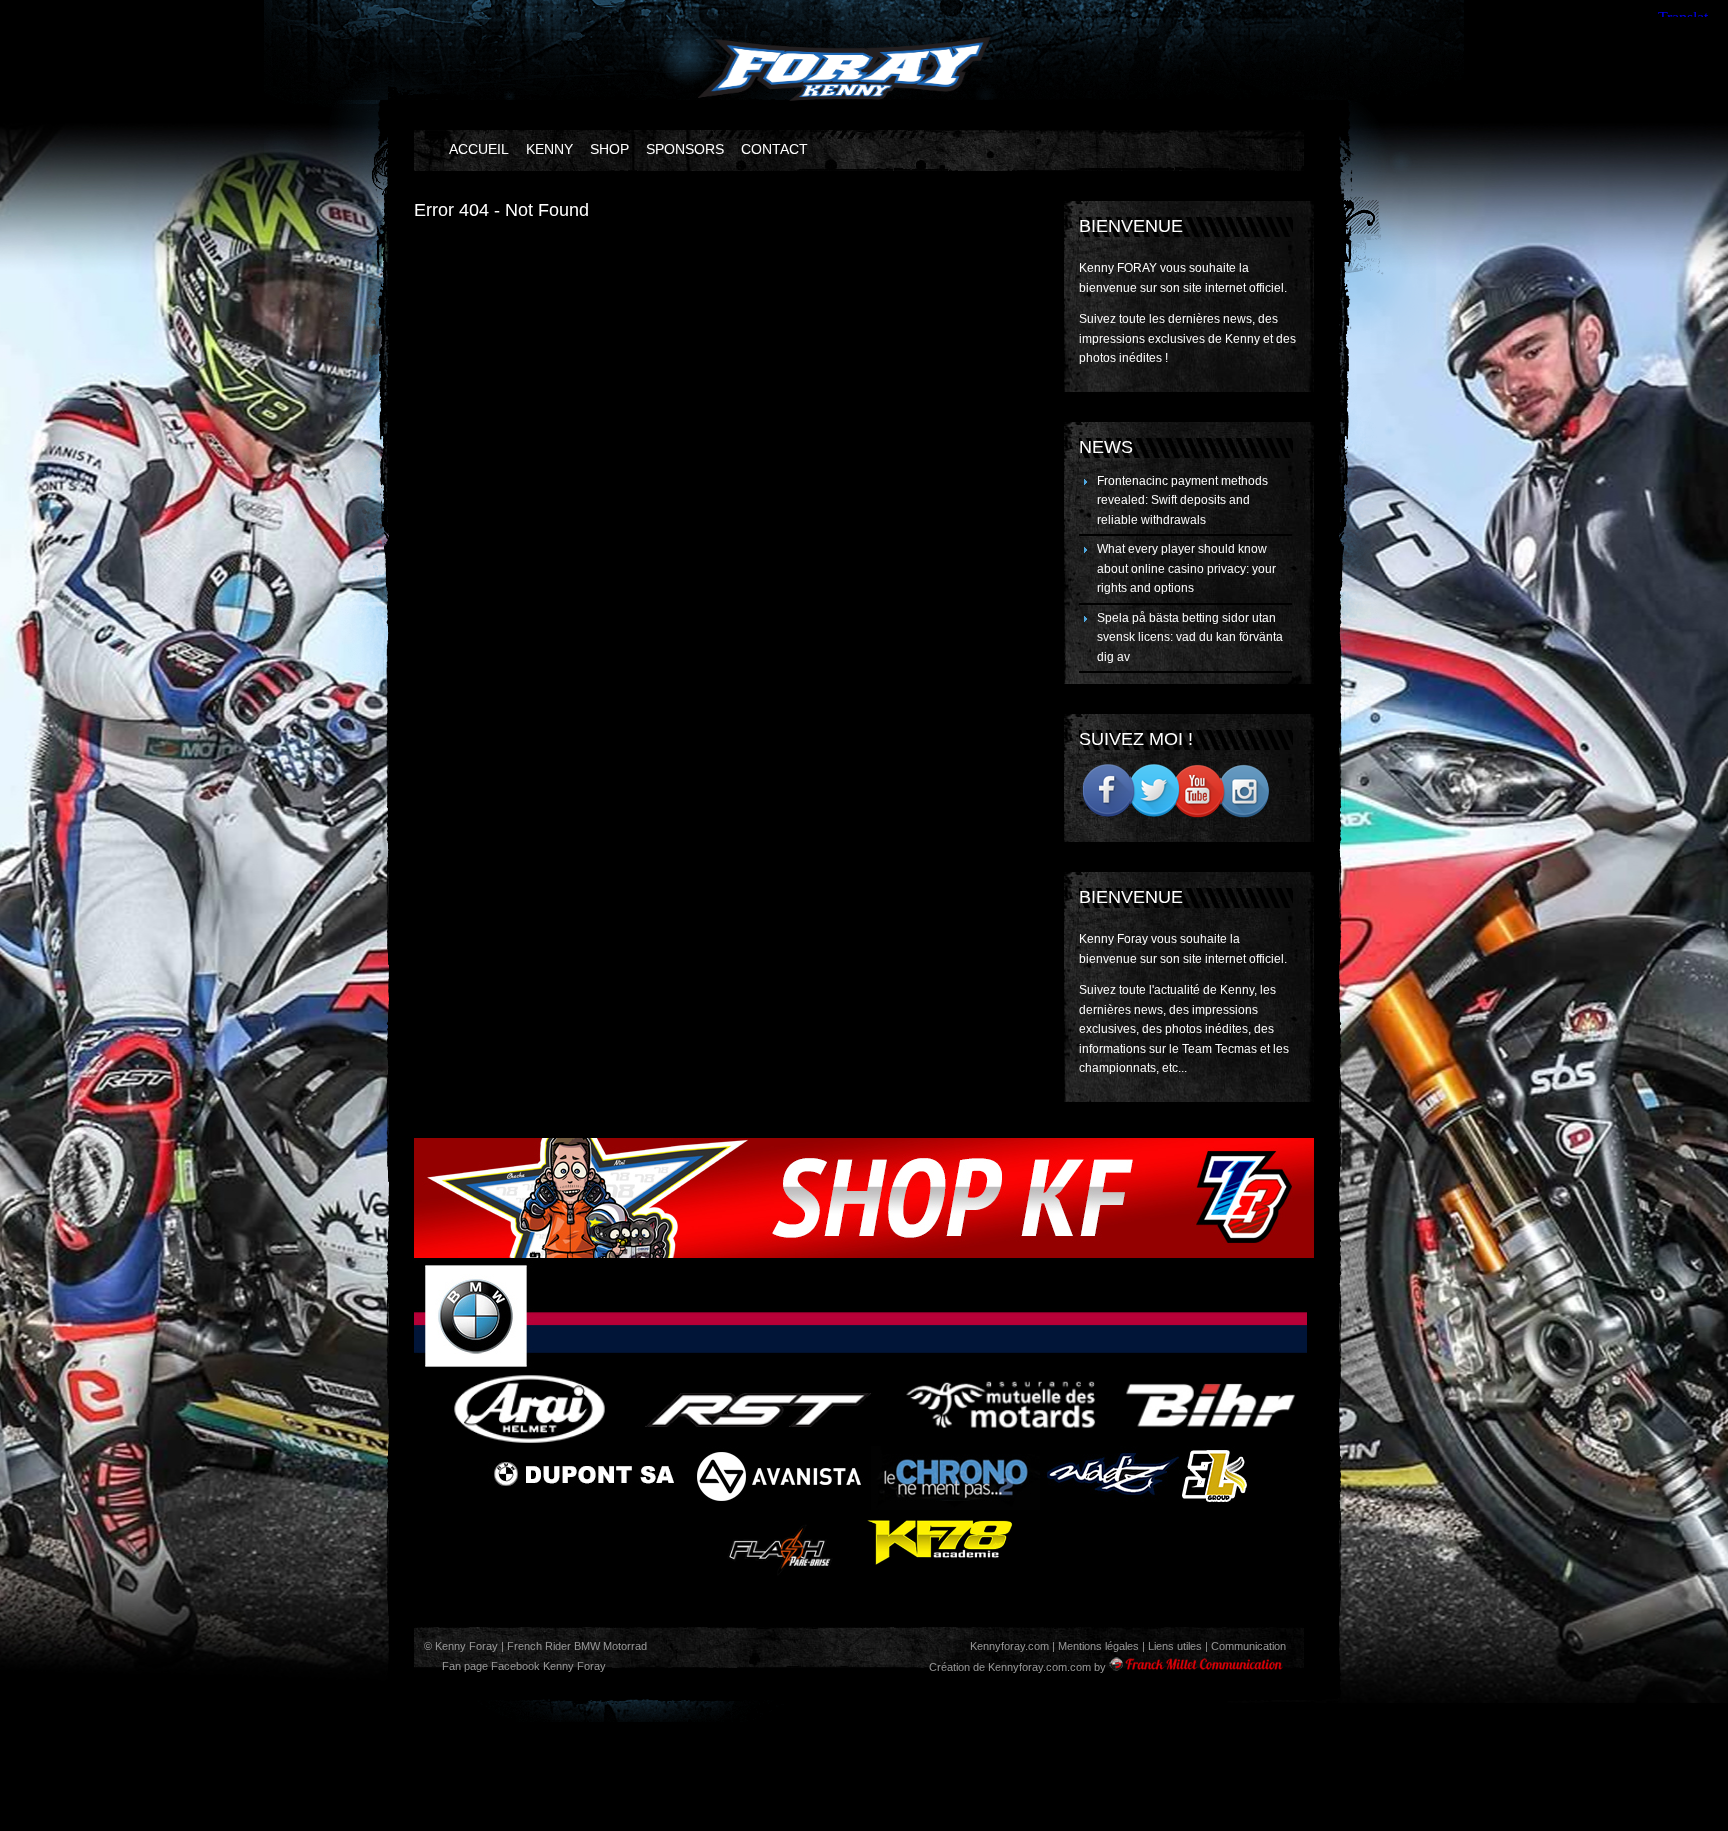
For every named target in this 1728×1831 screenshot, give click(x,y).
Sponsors (685, 149)
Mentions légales (1098, 1646)
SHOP (609, 149)
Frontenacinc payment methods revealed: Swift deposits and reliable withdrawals (1182, 500)
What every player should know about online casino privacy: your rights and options (1186, 568)
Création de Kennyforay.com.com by (1017, 1667)
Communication (1248, 1646)
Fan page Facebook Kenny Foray (522, 1666)
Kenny (549, 149)
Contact (774, 149)
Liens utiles (1175, 1646)
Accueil (479, 149)
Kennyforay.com (1009, 1646)
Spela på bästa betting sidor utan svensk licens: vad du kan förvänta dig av (1190, 637)
